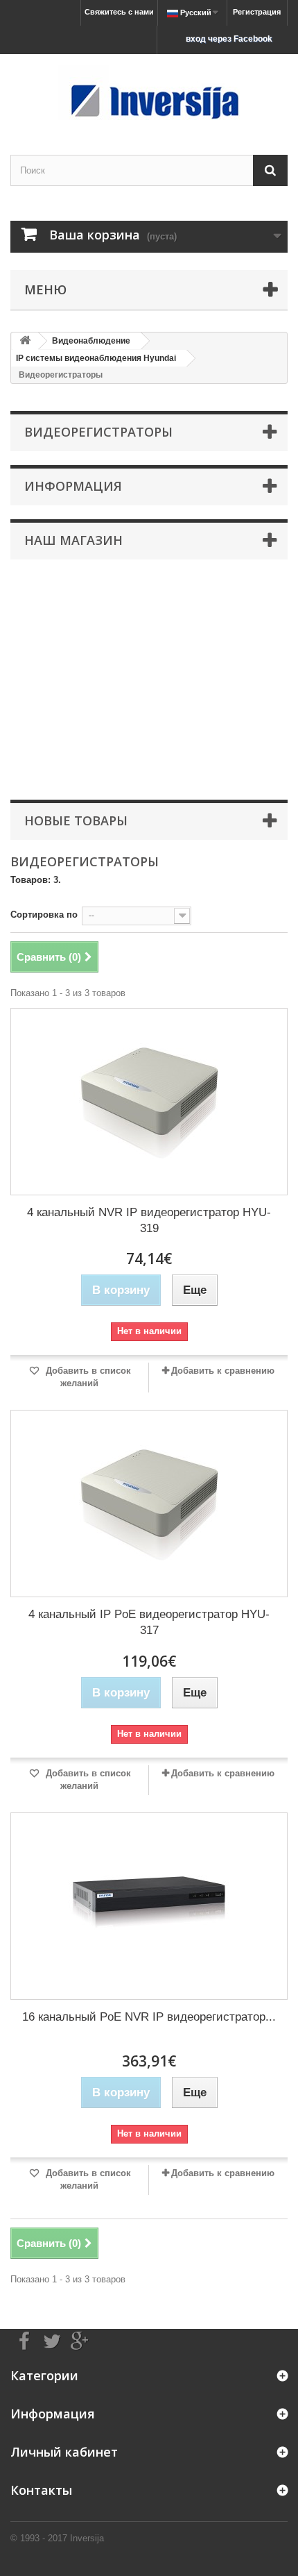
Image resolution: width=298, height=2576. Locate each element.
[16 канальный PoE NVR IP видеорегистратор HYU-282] (149, 1906)
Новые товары (76, 820)
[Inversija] (149, 92)
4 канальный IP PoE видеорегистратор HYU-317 (149, 1622)
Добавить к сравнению (223, 1371)
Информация (73, 486)
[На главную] (25, 341)
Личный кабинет (64, 2452)
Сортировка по (44, 915)
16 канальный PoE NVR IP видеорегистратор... (149, 2017)
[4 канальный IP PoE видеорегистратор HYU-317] (149, 1504)
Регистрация (257, 12)
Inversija (87, 2538)
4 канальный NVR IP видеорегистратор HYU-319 (149, 1220)
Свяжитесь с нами (119, 12)
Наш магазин (73, 540)
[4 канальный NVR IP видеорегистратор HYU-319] (149, 1102)
